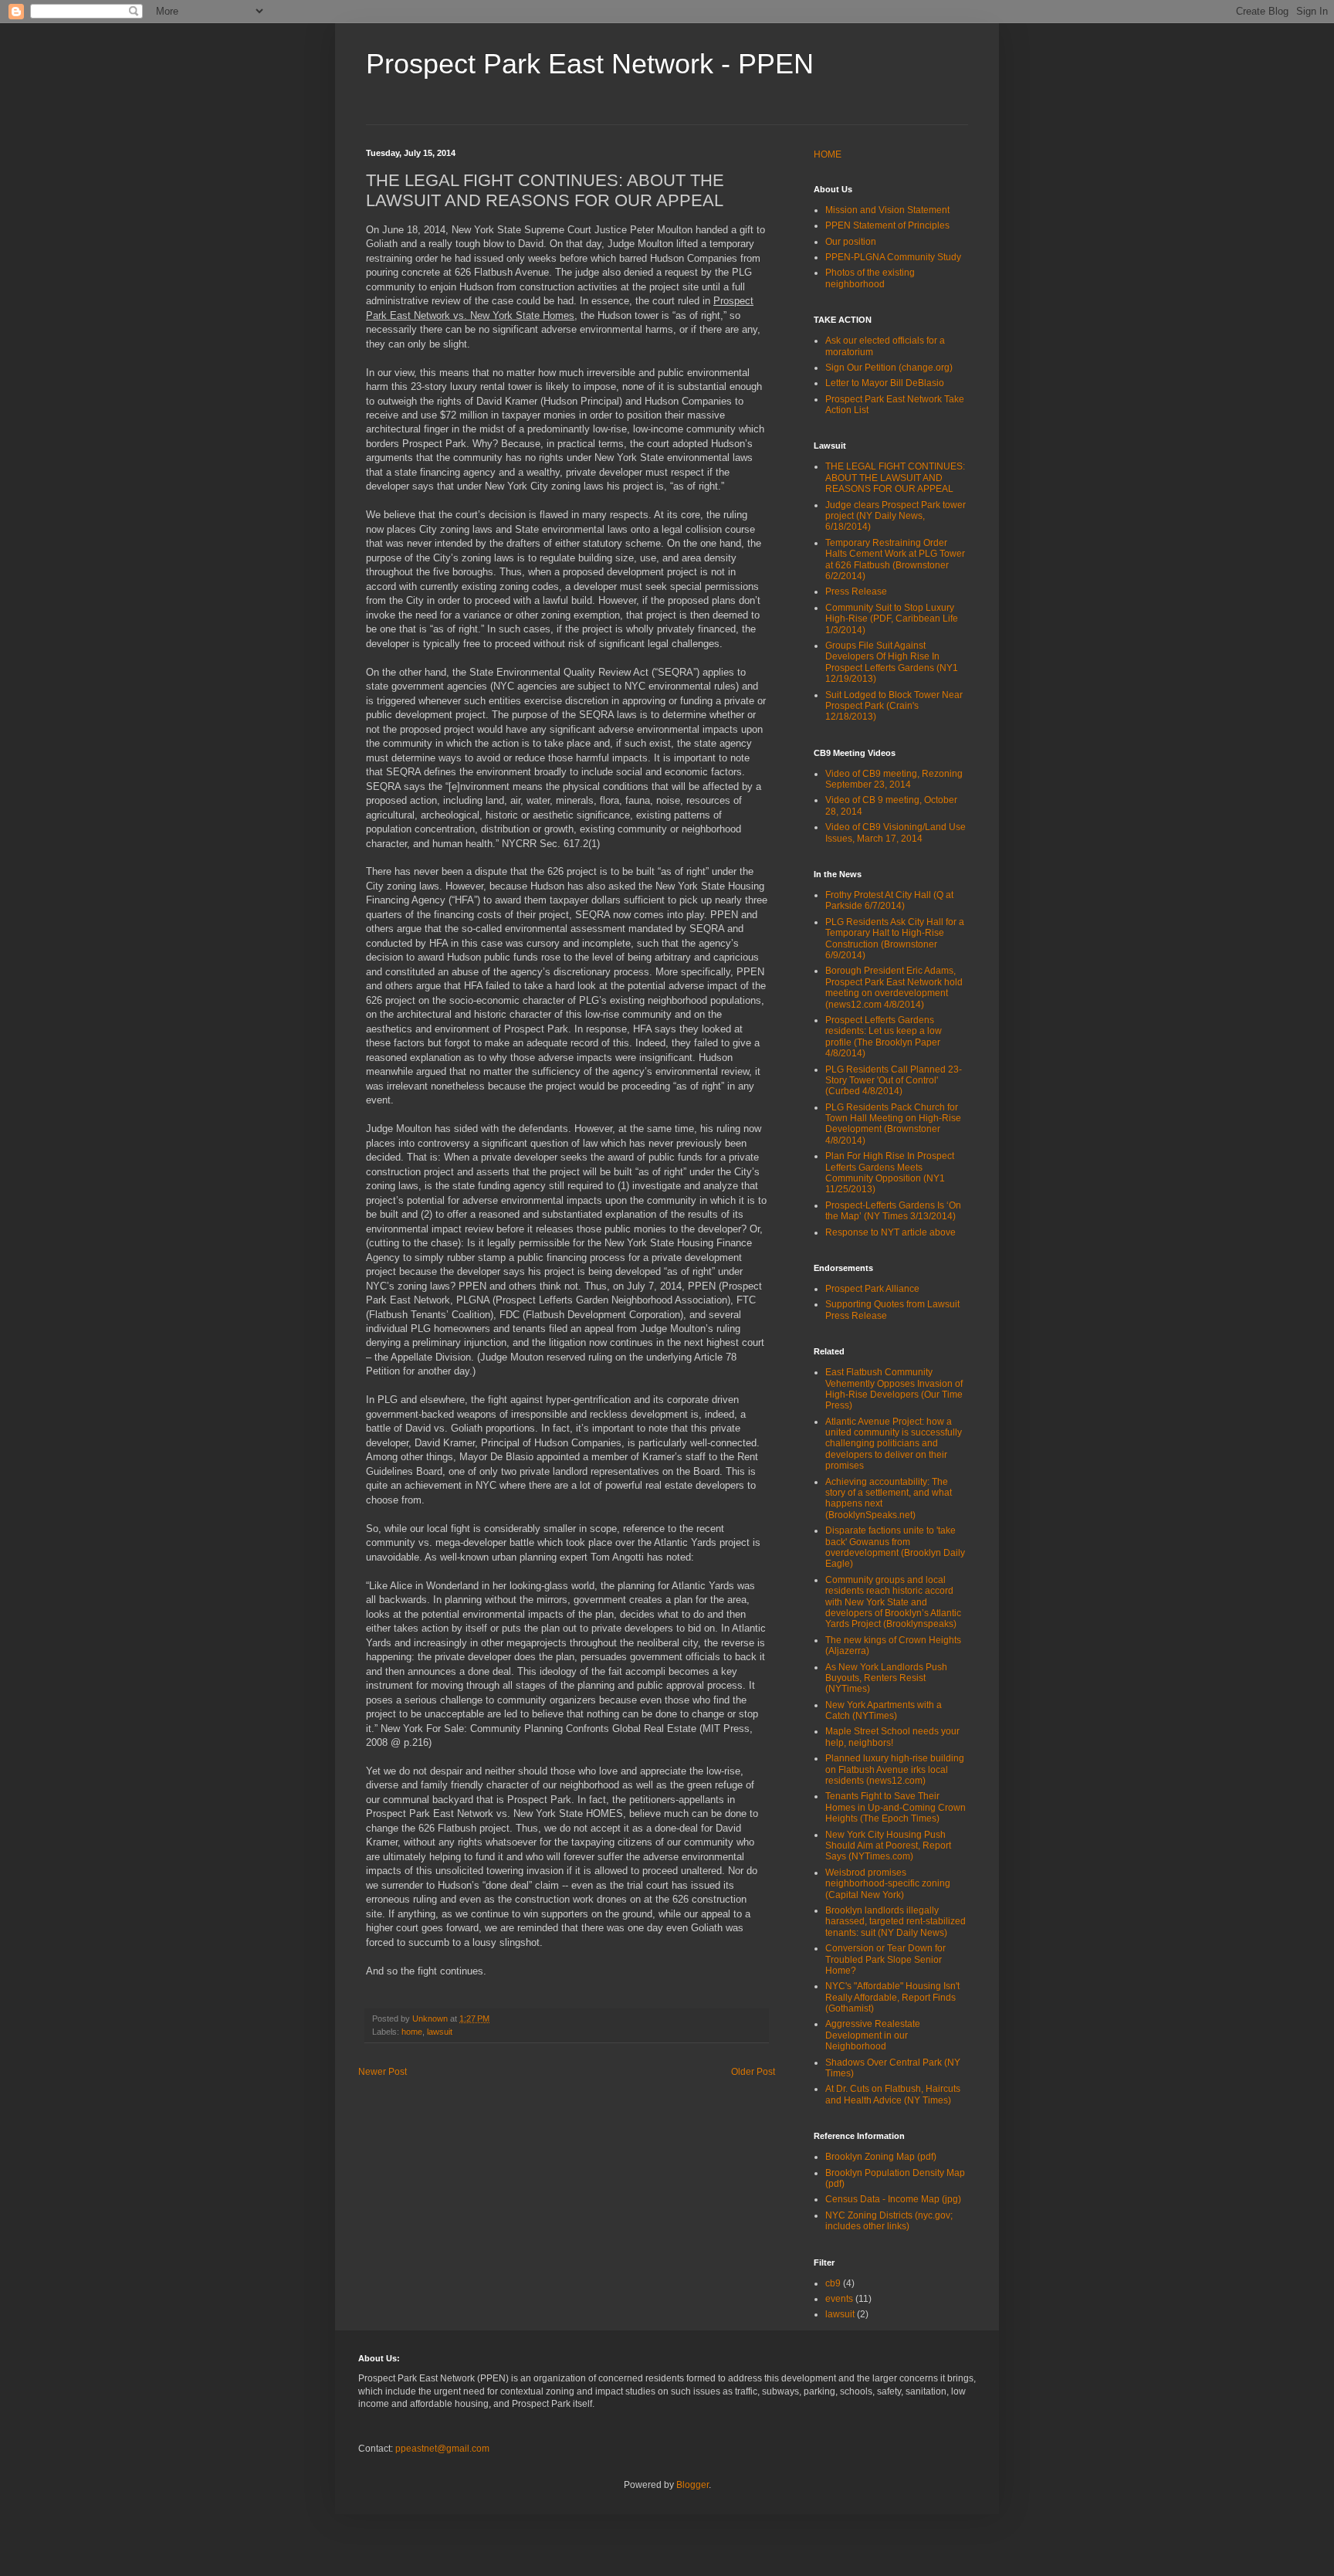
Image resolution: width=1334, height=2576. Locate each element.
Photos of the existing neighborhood (870, 278)
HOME (828, 154)
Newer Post (383, 2072)
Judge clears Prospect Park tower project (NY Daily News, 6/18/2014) (896, 516)
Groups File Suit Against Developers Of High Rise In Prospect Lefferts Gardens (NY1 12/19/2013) (892, 662)
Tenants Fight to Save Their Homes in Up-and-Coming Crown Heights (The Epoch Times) (896, 1807)
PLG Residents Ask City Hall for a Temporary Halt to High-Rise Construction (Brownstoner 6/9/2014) (895, 939)
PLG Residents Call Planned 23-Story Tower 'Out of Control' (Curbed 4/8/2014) (894, 1081)
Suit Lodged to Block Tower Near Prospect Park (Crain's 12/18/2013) (894, 706)
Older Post (753, 2072)
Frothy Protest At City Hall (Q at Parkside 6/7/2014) (889, 900)
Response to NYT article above (890, 1232)
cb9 (833, 2283)
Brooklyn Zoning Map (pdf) (881, 2157)
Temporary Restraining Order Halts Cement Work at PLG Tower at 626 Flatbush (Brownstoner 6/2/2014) (895, 559)
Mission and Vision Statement (887, 210)
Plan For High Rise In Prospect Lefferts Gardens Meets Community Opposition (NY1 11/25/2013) (890, 1173)
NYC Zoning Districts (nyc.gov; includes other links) (889, 2221)
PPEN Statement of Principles (887, 225)
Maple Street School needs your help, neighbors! (892, 1737)
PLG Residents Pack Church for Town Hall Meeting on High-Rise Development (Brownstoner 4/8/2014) (893, 1124)
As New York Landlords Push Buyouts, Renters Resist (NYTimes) (886, 1678)
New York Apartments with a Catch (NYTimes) (884, 1710)
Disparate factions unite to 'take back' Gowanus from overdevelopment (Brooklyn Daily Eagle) (895, 1547)
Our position (851, 242)
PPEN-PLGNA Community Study (893, 257)
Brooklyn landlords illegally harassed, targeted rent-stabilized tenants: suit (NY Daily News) (896, 1922)
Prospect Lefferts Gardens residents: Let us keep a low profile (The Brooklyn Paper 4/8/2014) (884, 1037)
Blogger (692, 2485)
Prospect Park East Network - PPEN (590, 64)
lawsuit (440, 2032)
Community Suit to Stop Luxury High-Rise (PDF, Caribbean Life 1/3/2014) (892, 619)
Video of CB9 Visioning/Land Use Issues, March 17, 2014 (896, 832)
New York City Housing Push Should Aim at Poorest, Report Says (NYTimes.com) (888, 1846)
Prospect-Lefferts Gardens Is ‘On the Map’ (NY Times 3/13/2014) (893, 1211)
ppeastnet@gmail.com (442, 2449)
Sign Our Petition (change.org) (889, 368)
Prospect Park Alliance (872, 1289)
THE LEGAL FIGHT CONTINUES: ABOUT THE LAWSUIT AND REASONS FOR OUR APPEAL (895, 478)
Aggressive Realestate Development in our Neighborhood (873, 2035)
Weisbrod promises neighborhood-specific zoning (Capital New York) (888, 1884)
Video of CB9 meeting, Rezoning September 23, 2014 (894, 779)
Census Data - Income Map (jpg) (893, 2199)
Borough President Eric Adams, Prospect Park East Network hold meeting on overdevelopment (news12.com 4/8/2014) (894, 987)
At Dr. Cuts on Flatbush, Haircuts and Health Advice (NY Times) (893, 2094)
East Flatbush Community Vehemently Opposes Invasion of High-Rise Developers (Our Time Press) (894, 1389)
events (839, 2299)
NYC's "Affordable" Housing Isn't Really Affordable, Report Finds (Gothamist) (892, 1997)
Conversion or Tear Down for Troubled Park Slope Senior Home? (885, 1959)
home (412, 2032)
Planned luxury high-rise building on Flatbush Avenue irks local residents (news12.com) (895, 1769)
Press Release (856, 591)
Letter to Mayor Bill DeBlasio (885, 383)
